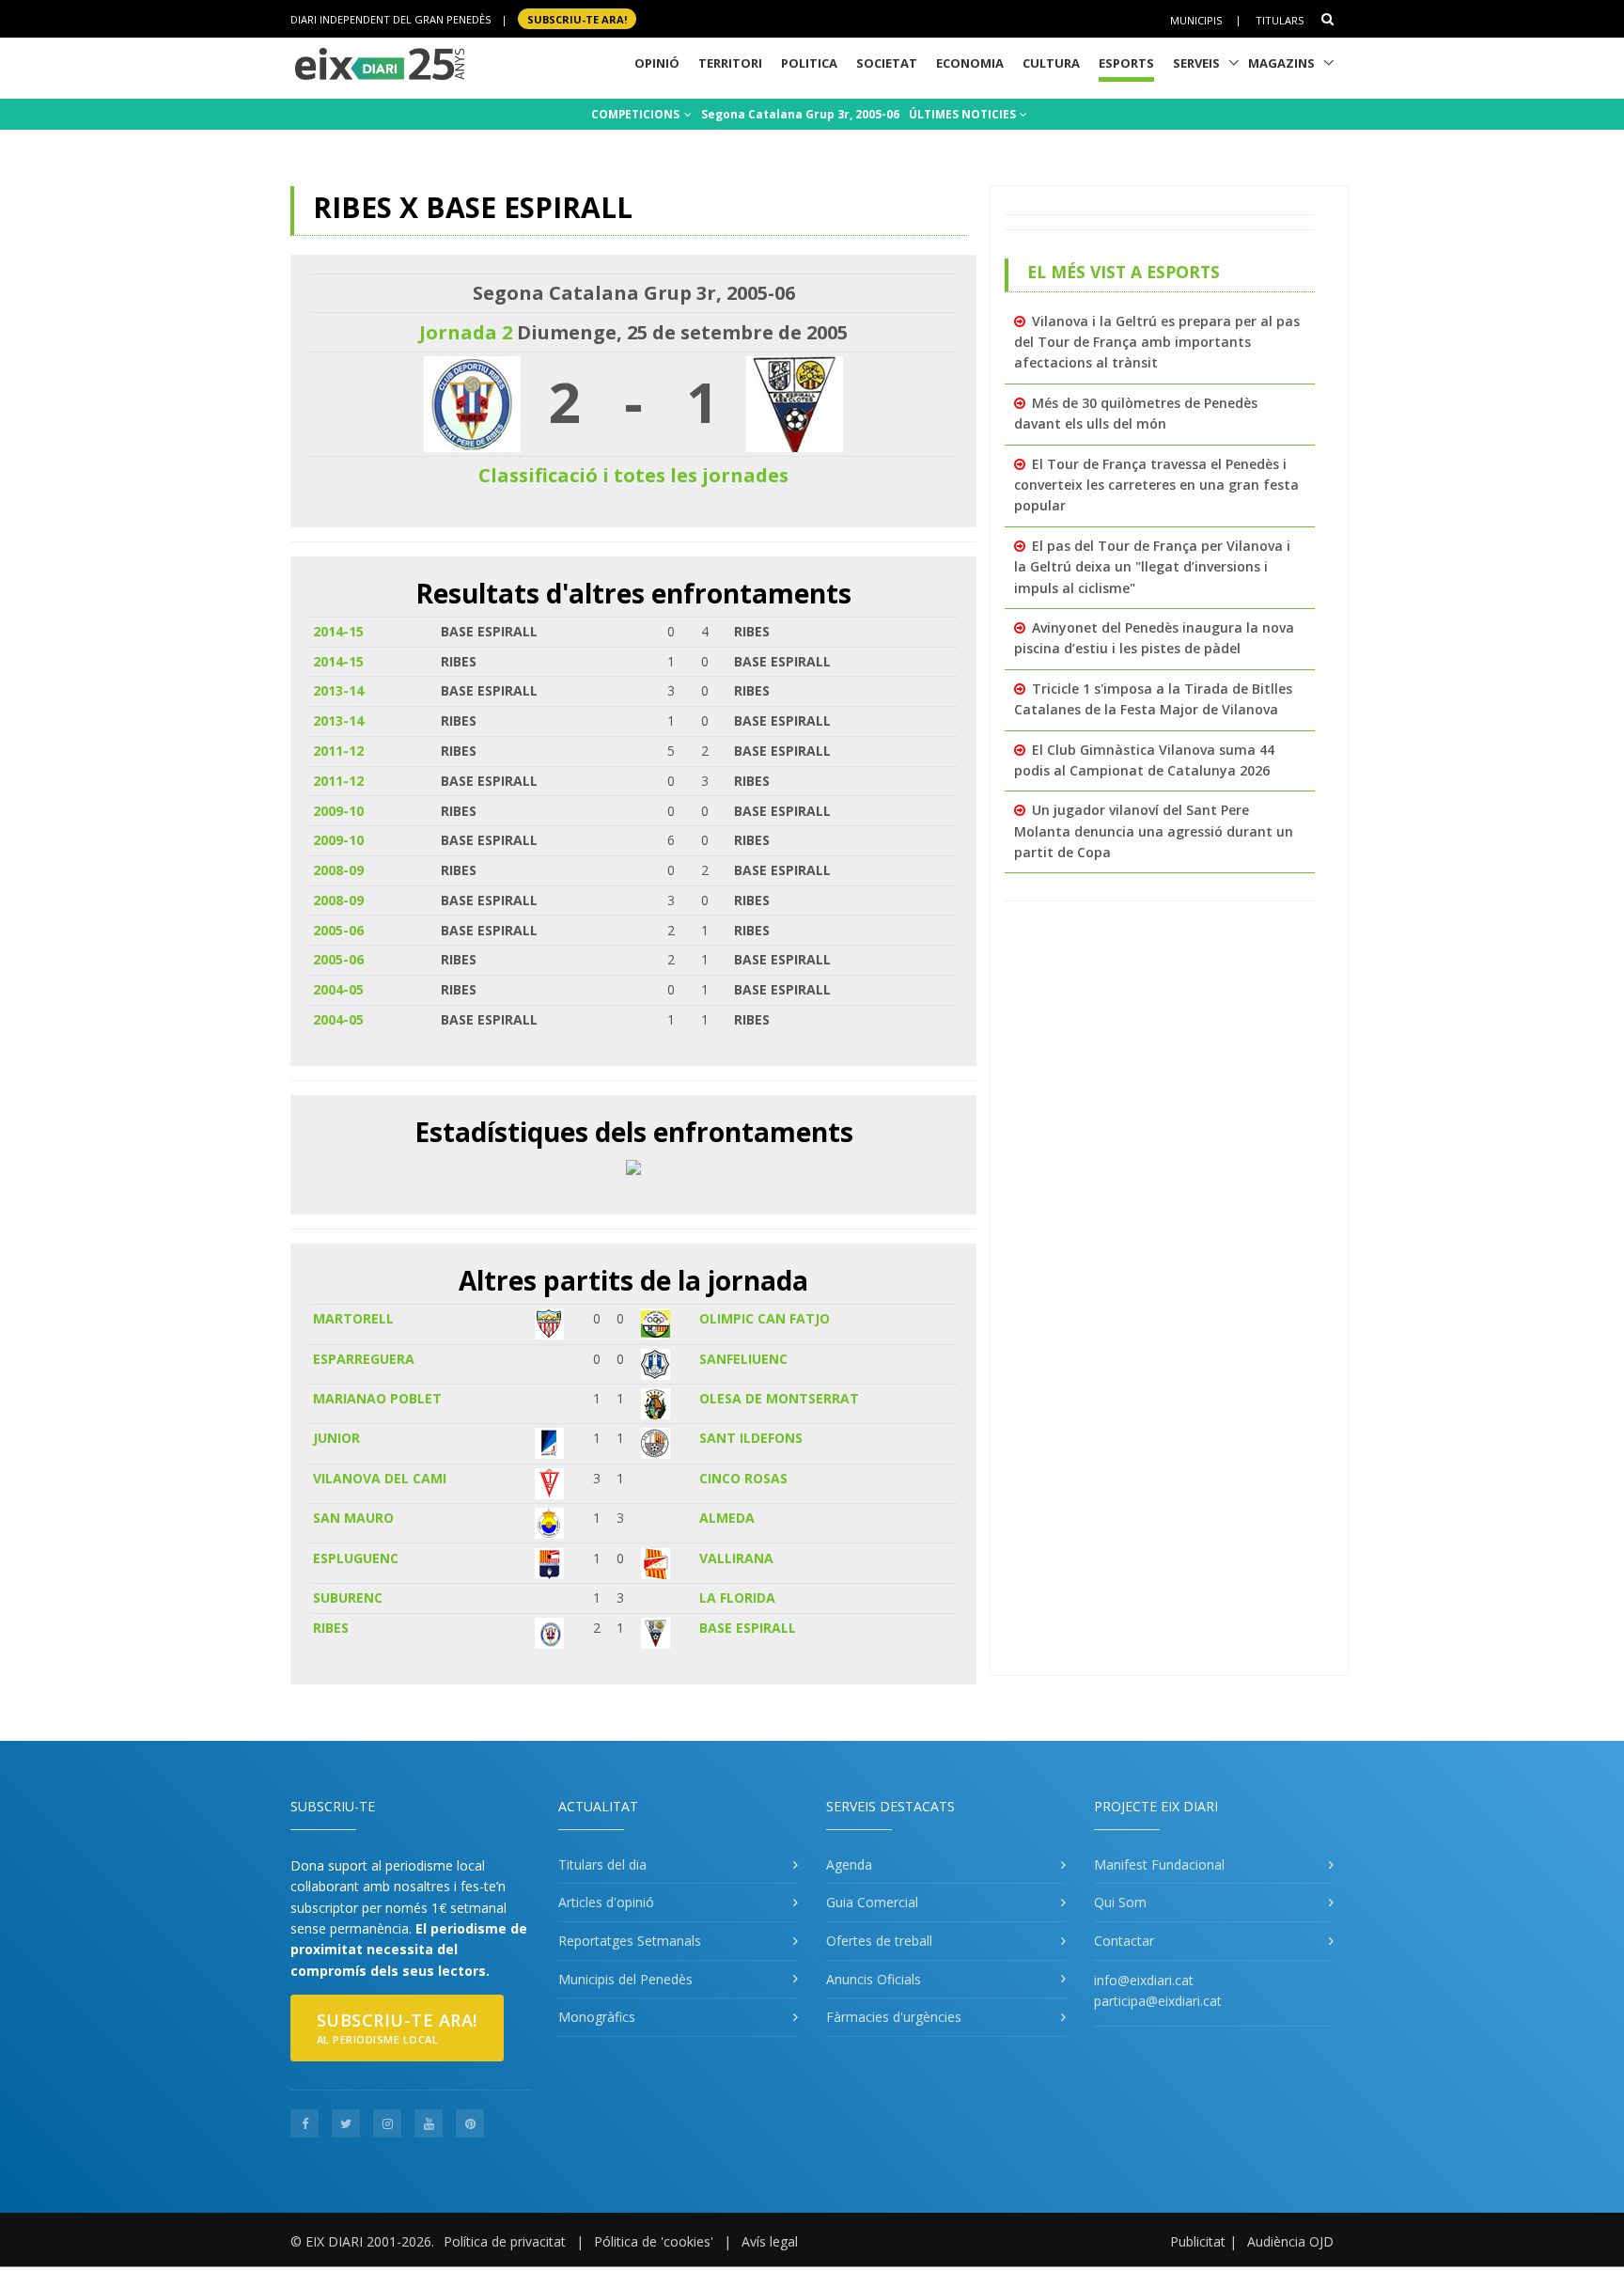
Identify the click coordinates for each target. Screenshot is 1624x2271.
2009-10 (338, 811)
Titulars (1280, 19)
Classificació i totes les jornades (633, 475)
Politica (809, 63)
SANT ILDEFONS (751, 1438)
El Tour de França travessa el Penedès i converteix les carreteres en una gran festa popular (1156, 485)
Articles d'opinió (606, 1902)
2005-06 (338, 930)
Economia (970, 63)
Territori (730, 63)
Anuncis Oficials (874, 1979)
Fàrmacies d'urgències (894, 2017)
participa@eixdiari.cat (1158, 2001)
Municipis (1196, 19)
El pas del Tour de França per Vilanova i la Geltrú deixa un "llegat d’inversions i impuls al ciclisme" (1152, 567)
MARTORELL (353, 1318)
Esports (1126, 63)
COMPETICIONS (637, 114)
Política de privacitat (505, 2241)
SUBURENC (348, 1598)
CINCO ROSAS (743, 1478)
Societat (887, 63)
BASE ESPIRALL (748, 1628)
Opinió (657, 63)
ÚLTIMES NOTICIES (964, 114)
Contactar (1124, 1941)
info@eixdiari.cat (1144, 1980)
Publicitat (1198, 2241)
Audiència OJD (1290, 2241)
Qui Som (1120, 1902)
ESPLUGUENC (356, 1558)
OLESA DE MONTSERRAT (779, 1398)
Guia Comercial (872, 1902)
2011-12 (338, 751)
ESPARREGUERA (364, 1359)
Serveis (1196, 63)
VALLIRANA (736, 1558)
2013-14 (338, 690)
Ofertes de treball (879, 1941)
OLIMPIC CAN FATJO (765, 1318)
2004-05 (338, 989)
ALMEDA (727, 1518)
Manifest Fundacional (1159, 1864)
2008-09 (338, 870)
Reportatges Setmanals (630, 1941)
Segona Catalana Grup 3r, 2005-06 (800, 114)
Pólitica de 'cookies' (654, 2241)
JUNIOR (336, 1438)
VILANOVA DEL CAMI (380, 1478)
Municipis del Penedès (625, 1979)
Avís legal (770, 2241)
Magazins (1281, 63)
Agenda (849, 1864)
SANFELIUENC (743, 1359)
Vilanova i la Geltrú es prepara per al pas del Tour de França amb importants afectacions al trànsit (1157, 342)
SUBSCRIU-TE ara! (577, 18)
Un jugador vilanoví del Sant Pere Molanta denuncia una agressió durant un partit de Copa (1154, 831)
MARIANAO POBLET (377, 1398)
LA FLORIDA (737, 1598)
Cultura (1051, 63)
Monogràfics (597, 2017)
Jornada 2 (466, 332)
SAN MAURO (353, 1518)
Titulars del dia (602, 1864)
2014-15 (338, 631)
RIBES (331, 1628)
